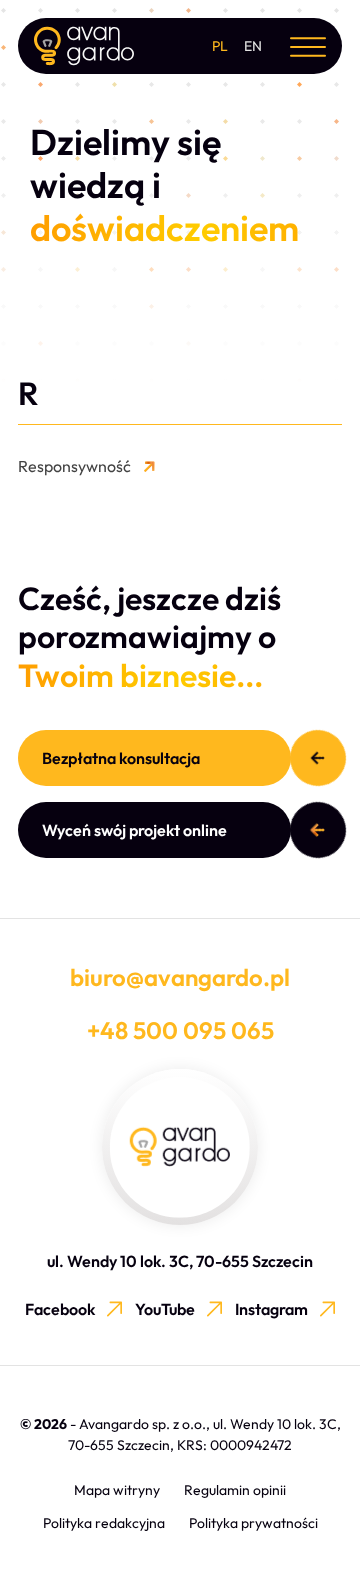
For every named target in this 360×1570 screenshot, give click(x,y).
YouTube (165, 1309)
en (253, 46)
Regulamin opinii (235, 1490)
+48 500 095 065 (180, 1030)
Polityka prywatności (253, 1523)
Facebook (60, 1309)
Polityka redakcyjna (104, 1523)
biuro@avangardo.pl (180, 977)
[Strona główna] (84, 46)
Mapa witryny (117, 1490)
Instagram (271, 1309)
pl (220, 46)
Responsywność (74, 466)
